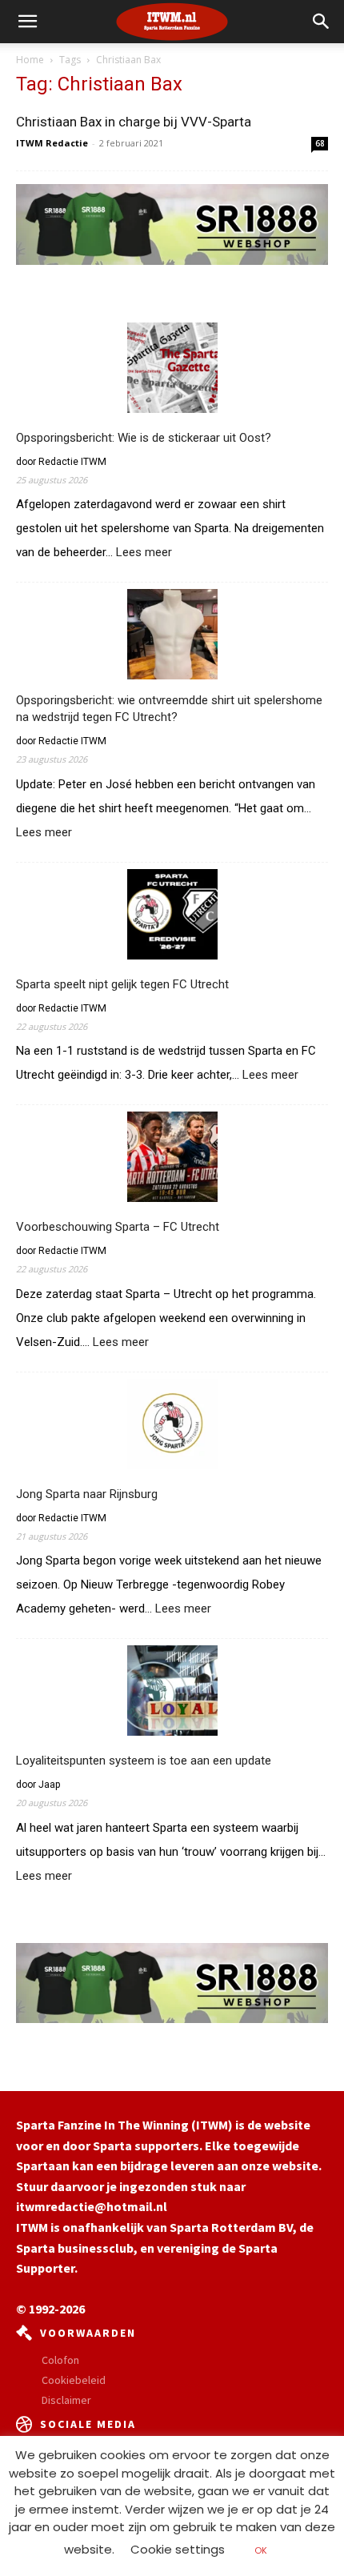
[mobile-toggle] (27, 22)
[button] (322, 22)
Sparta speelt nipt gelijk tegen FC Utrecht (122, 984)
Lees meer (144, 553)
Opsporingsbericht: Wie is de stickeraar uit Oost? (144, 438)
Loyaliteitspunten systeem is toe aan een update (144, 1761)
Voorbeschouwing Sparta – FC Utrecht (118, 1227)
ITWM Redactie (52, 143)
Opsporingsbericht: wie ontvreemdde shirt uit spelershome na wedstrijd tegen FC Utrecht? (169, 709)
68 (320, 143)
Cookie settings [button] (178, 2549)
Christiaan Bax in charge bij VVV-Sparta (134, 122)
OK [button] (261, 2550)
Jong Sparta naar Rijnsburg (87, 1494)
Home (30, 60)
